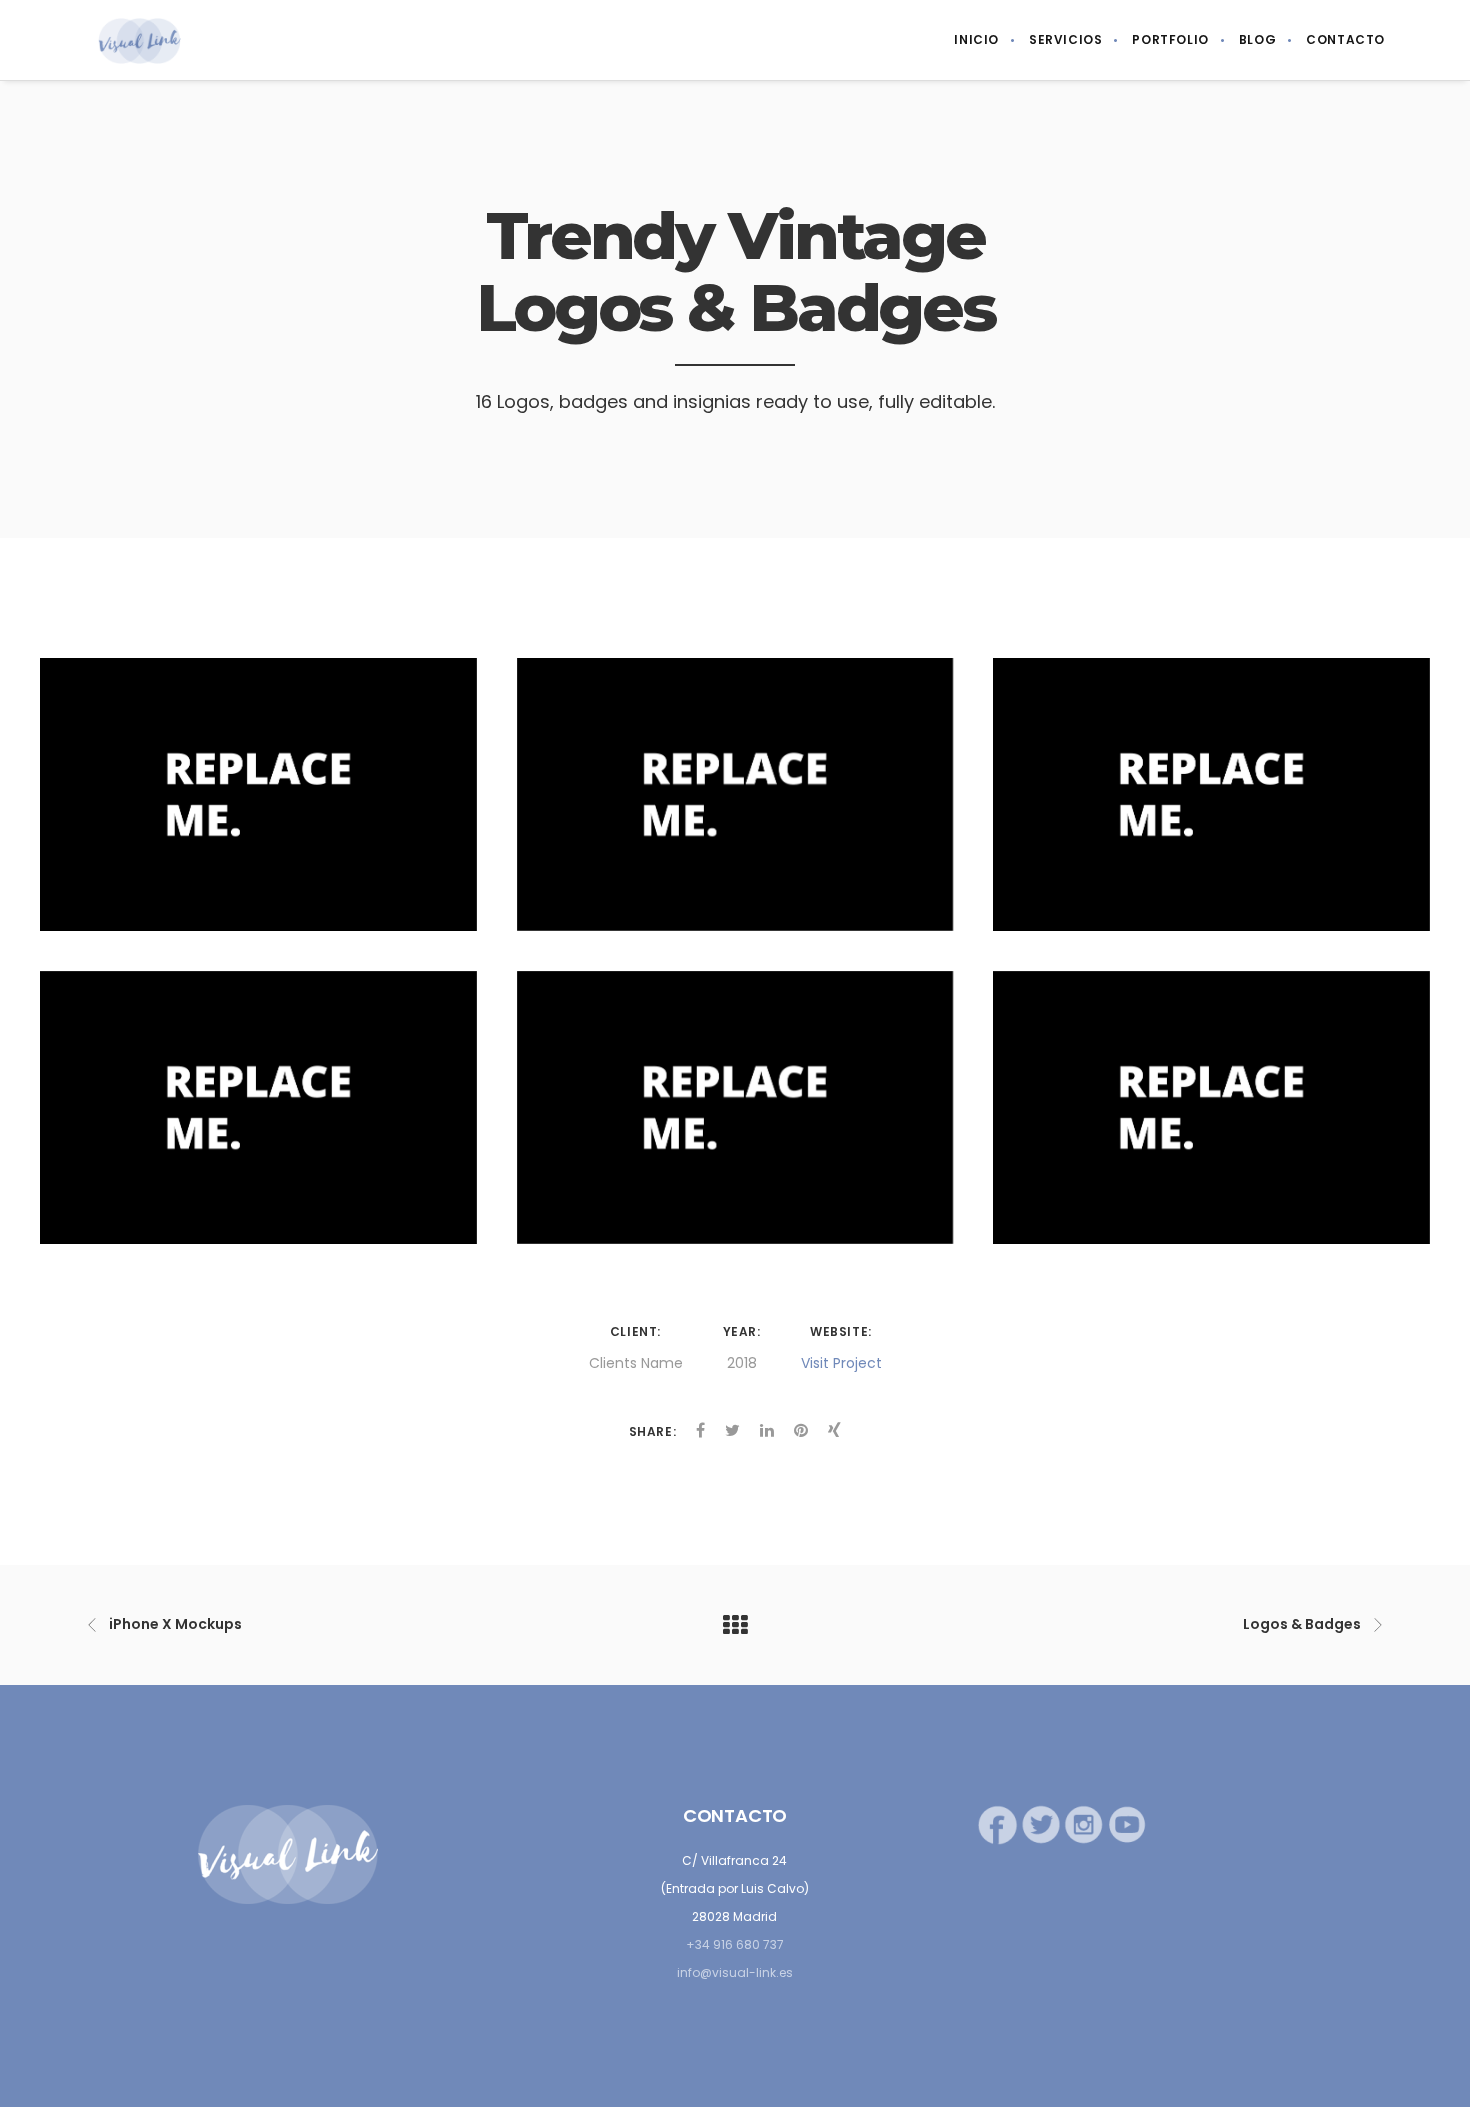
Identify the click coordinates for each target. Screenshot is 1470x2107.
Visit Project (841, 1363)
